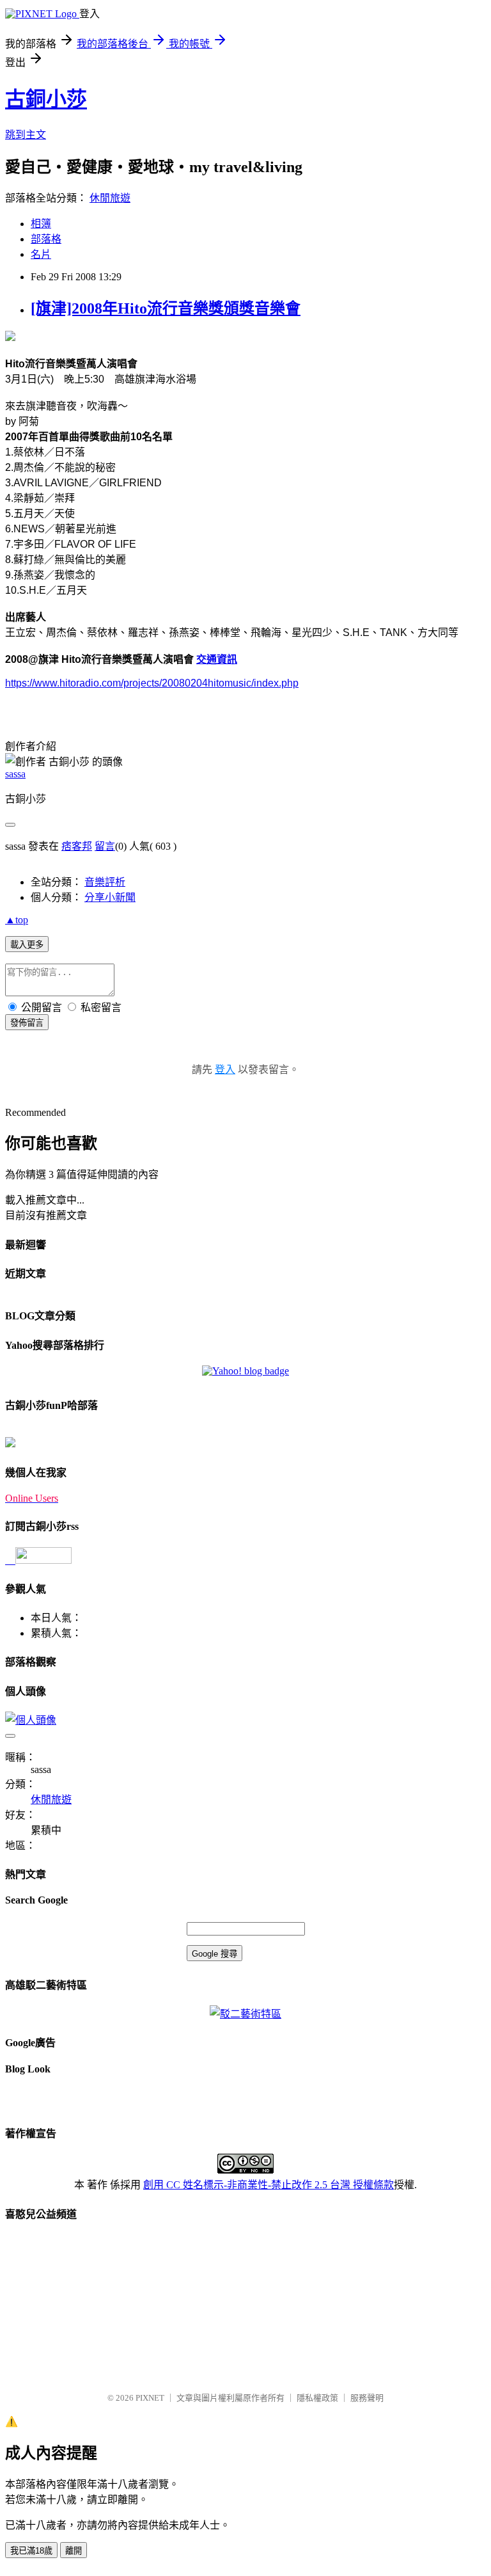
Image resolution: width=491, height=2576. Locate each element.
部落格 (46, 239)
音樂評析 (105, 882)
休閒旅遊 (110, 198)
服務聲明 (367, 2398)
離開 (74, 2551)
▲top (17, 920)
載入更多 (27, 945)
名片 (41, 254)
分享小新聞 (110, 897)
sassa (15, 774)
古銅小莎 (46, 99)
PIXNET (150, 2398)
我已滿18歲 (31, 2551)
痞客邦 (77, 846)
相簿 (41, 224)
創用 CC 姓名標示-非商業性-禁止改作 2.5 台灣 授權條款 (269, 2185)
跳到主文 (26, 135)
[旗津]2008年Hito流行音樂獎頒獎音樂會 (166, 308)
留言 (105, 846)
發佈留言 (27, 1023)
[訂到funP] (10, 1444)
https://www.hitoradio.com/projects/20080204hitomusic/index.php (152, 683)
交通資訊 (217, 659)
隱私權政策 (317, 2398)
